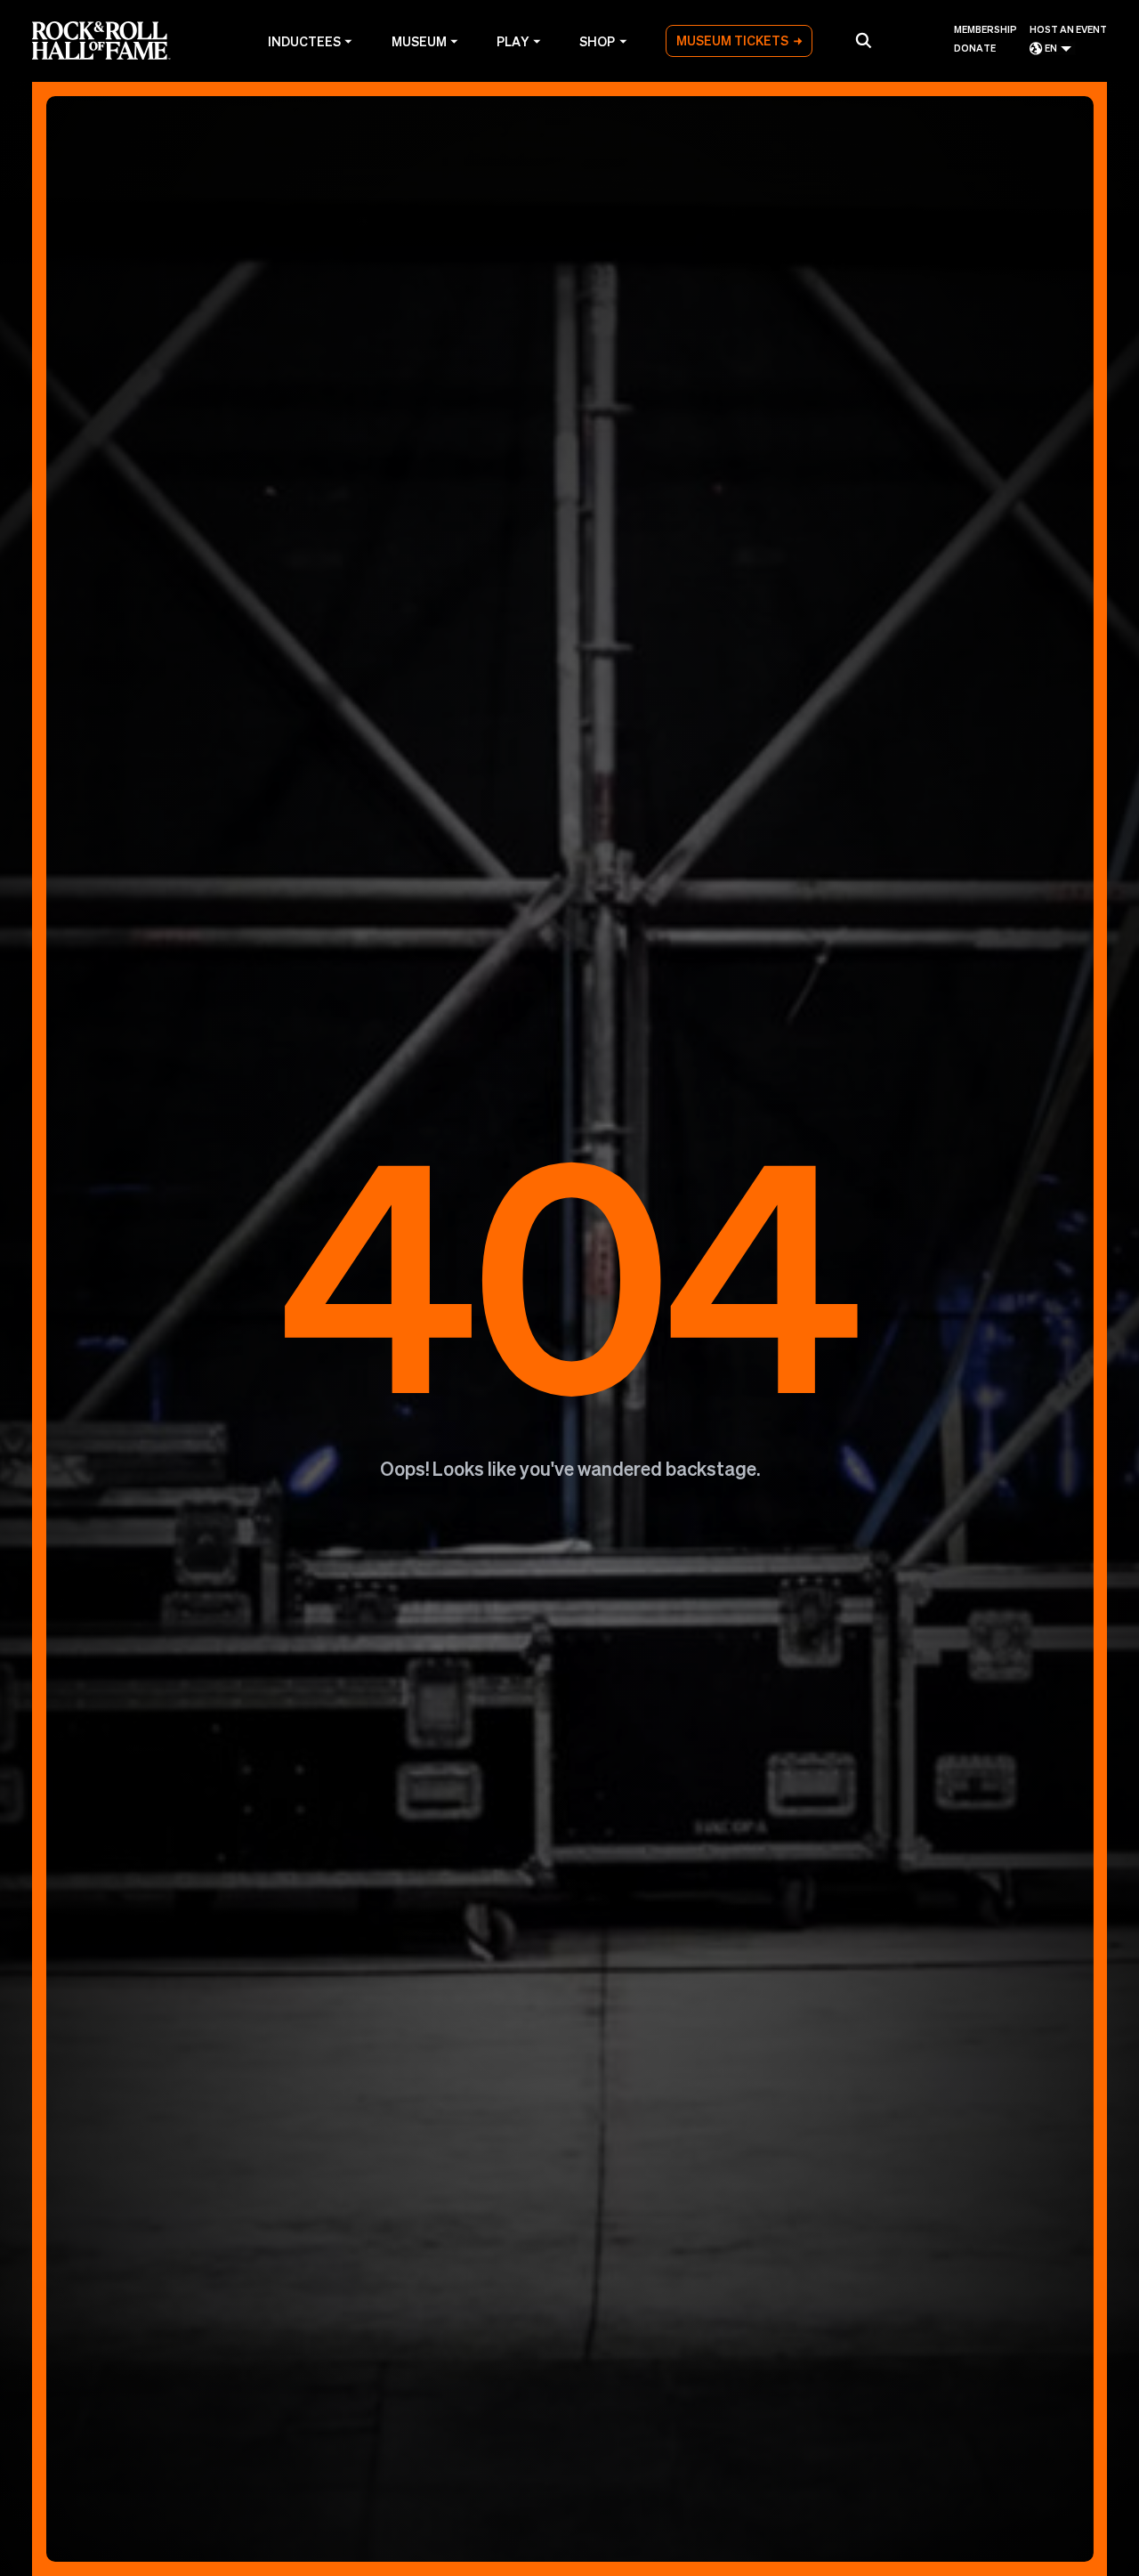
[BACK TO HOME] (570, 1329)
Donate (975, 49)
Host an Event (1068, 30)
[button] (863, 41)
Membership (986, 30)
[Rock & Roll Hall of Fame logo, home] (101, 41)
